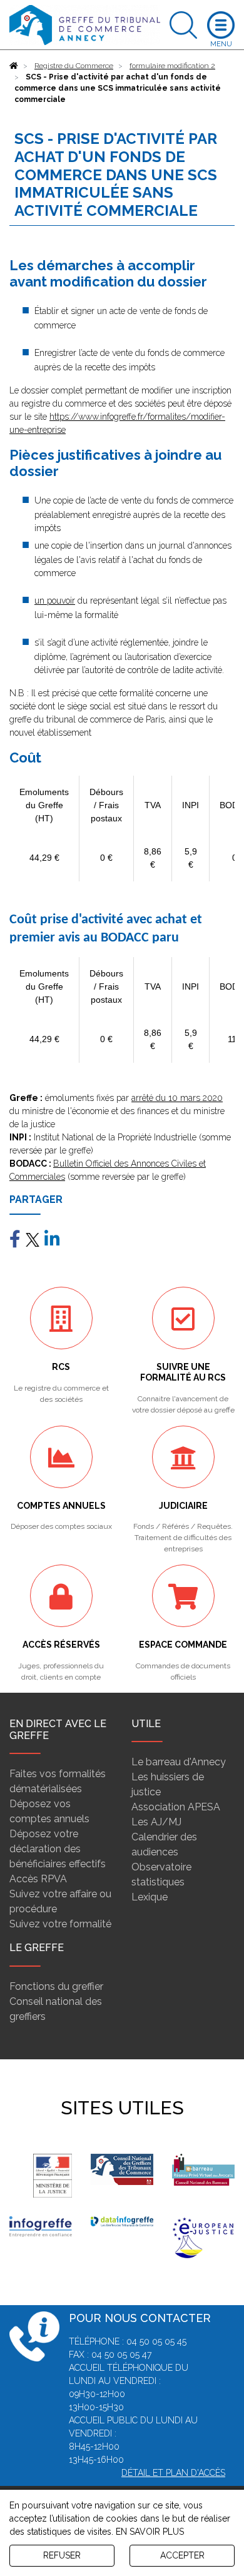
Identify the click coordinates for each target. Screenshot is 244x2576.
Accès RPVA (38, 1879)
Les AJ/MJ (156, 1822)
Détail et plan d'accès (173, 2473)
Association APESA (176, 1807)
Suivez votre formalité (60, 1924)
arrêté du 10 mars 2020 (177, 1098)
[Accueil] (14, 66)
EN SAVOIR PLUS (150, 2532)
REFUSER (62, 2555)
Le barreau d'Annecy (179, 1762)
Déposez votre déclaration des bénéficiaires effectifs (58, 1849)
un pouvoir (55, 601)
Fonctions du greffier (56, 1986)
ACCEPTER (182, 2555)
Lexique (150, 1897)
